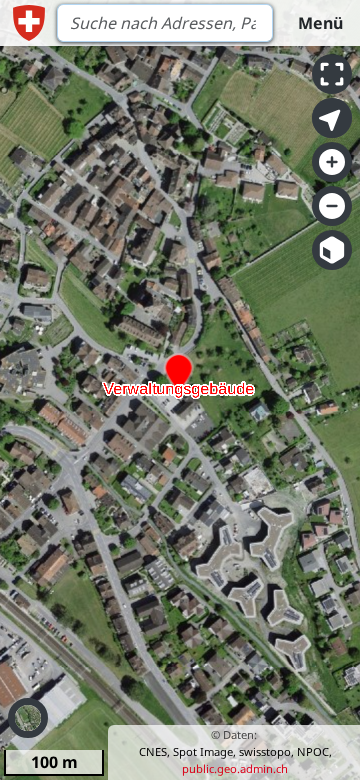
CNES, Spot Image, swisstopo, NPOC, (235, 751)
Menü (320, 23)
